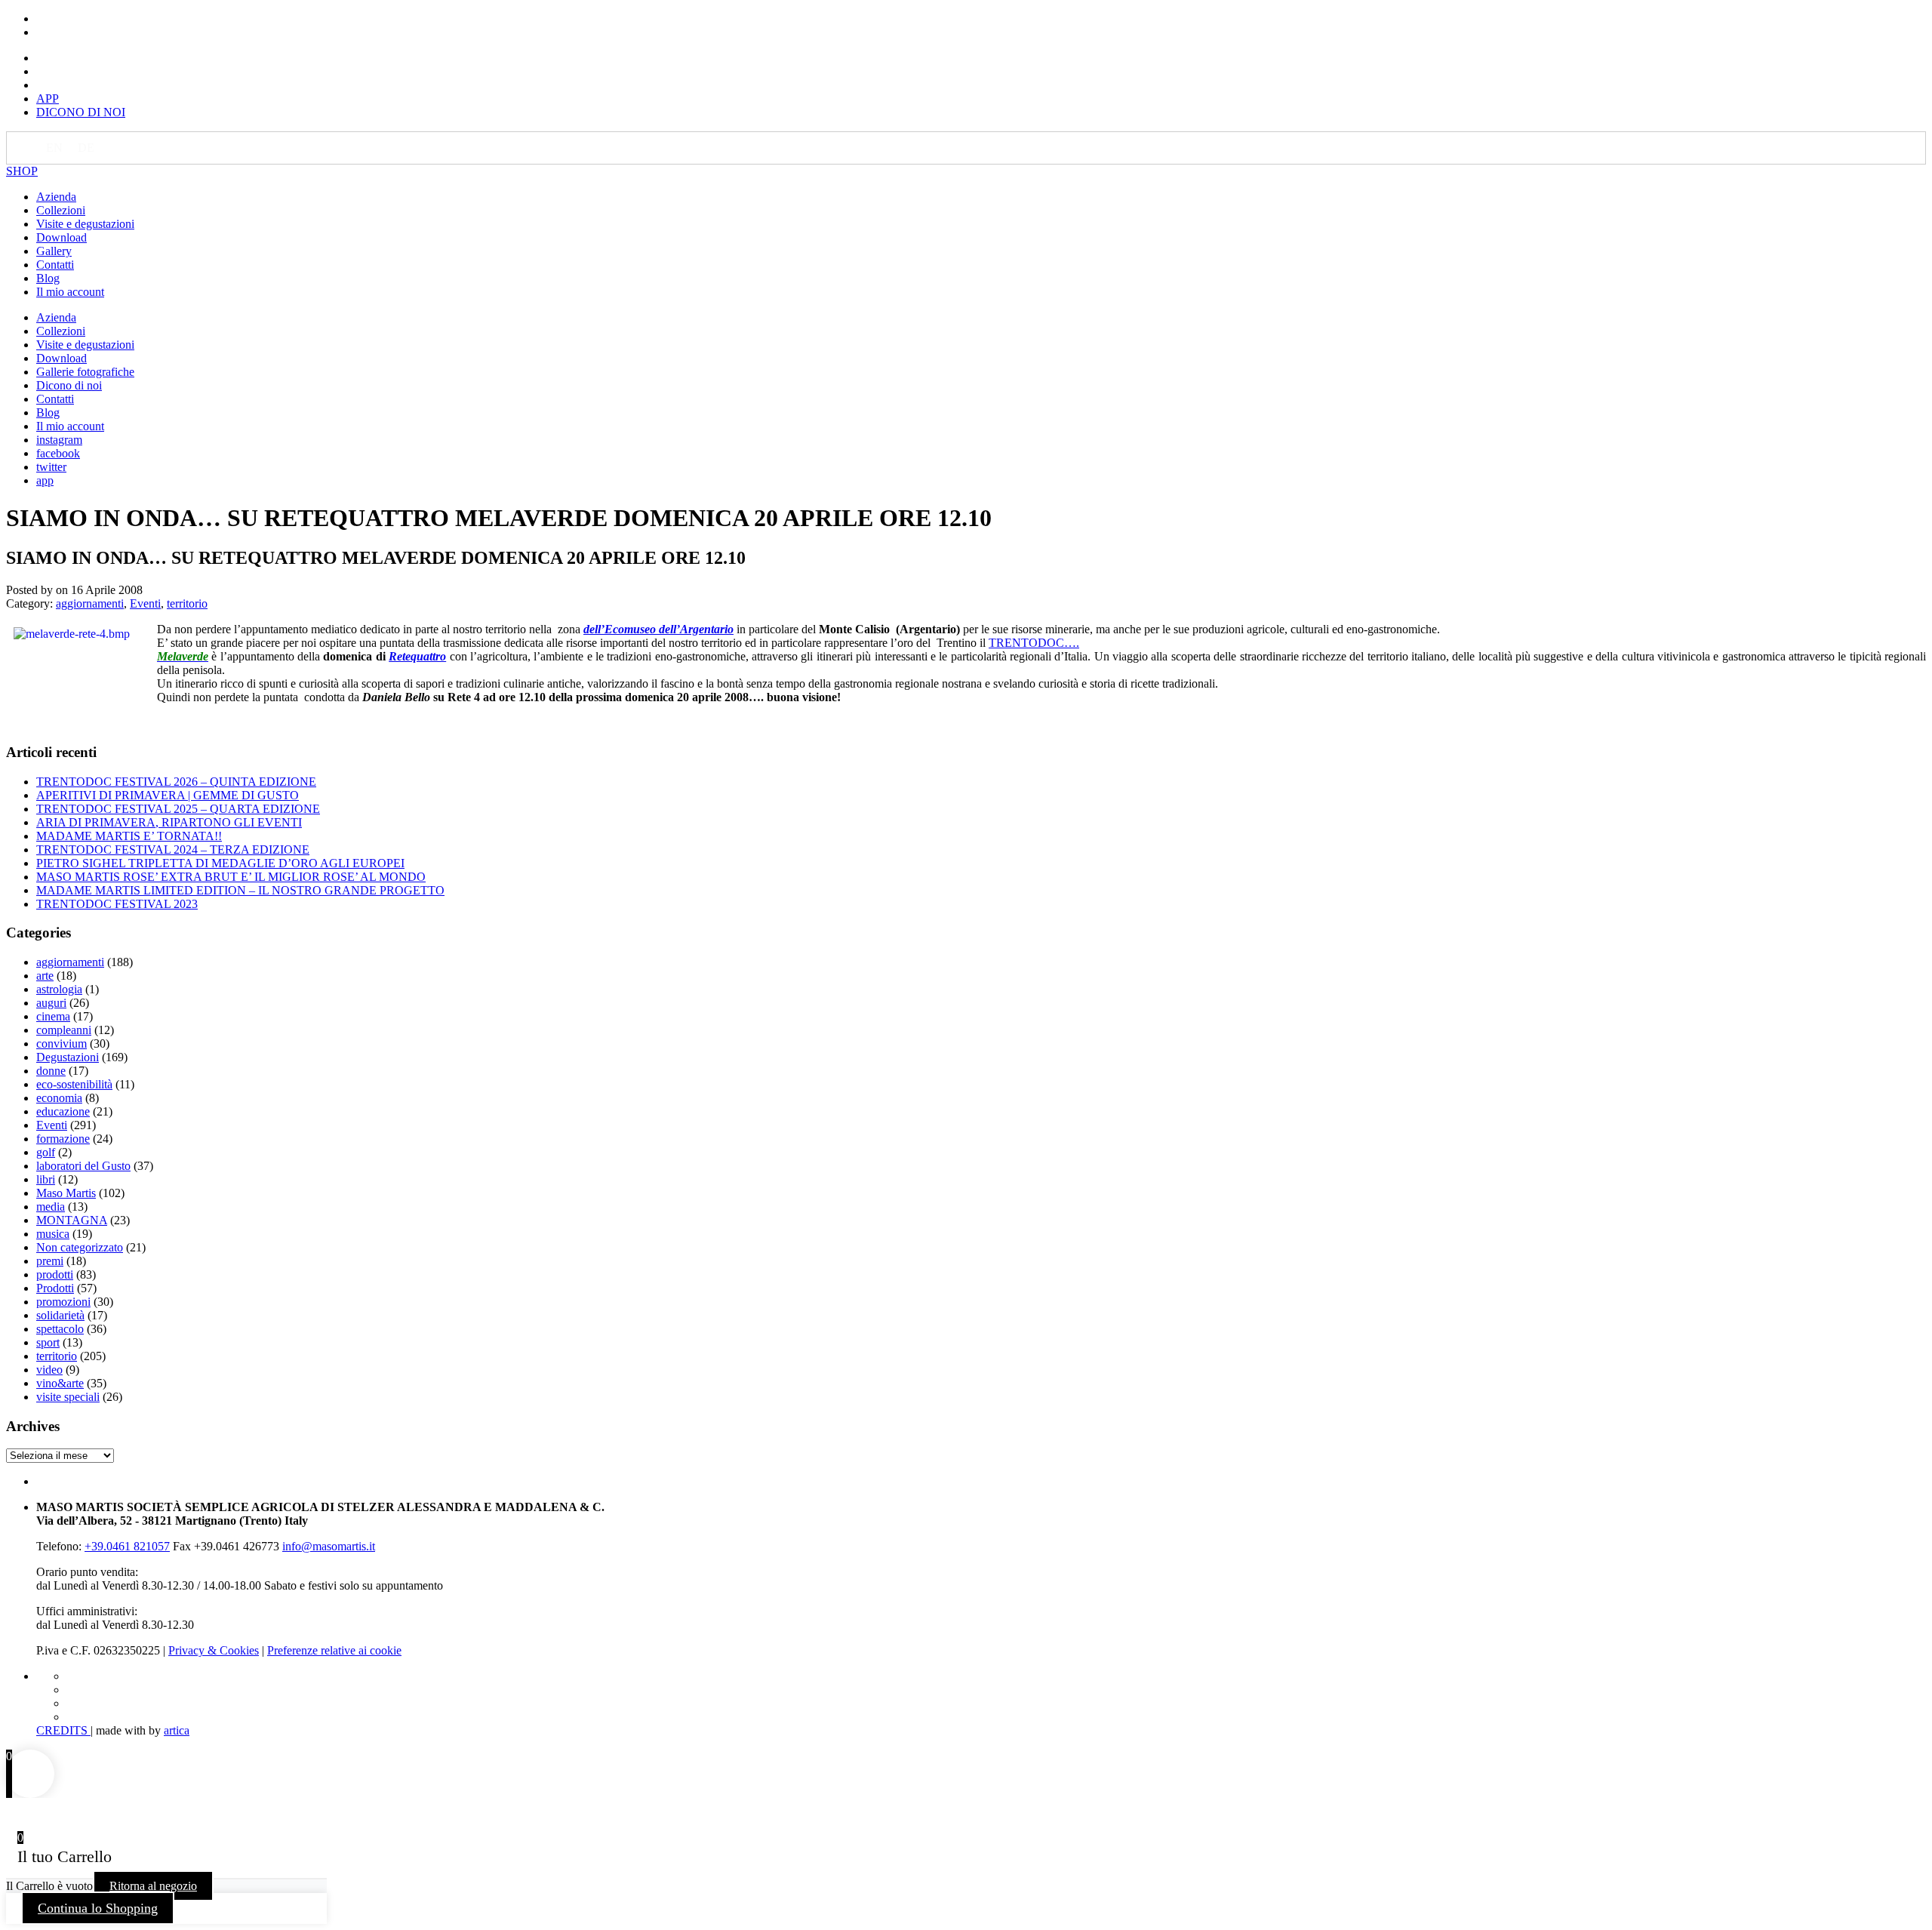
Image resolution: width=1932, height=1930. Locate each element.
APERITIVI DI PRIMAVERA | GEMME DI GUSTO (168, 795)
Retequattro (417, 656)
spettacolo (60, 1329)
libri (46, 1179)
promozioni (63, 1302)
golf (46, 1152)
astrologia (59, 989)
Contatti (55, 265)
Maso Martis (66, 1193)
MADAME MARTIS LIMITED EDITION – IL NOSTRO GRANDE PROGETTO (240, 890)
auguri (51, 1003)
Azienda (56, 197)
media (51, 1207)
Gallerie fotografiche (85, 372)
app (45, 480)
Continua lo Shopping (98, 1908)
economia (59, 1098)
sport (48, 1342)
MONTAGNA (72, 1220)
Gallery (54, 251)
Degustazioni (68, 1057)
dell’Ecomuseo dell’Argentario (658, 629)
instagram (59, 440)
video (49, 1370)
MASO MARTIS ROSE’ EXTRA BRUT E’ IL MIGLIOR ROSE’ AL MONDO (231, 877)
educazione (63, 1111)
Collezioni (61, 210)
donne (51, 1071)
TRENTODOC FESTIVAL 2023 (117, 904)
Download (62, 237)
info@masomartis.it (329, 1546)
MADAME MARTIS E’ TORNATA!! (129, 836)
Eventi (145, 603)
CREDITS (63, 1730)
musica (53, 1234)
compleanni (64, 1030)
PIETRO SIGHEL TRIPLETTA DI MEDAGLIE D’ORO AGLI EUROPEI (220, 863)
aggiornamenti (90, 603)
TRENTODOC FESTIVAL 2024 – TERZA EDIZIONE (173, 850)
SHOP (22, 171)
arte (45, 976)
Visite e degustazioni (85, 224)
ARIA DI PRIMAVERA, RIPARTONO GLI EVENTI (169, 822)
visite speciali (68, 1397)
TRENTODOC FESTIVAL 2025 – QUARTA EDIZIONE (178, 809)
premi (50, 1261)
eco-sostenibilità (74, 1084)
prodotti (55, 1274)
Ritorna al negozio (153, 1886)
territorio (187, 603)
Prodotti (55, 1288)
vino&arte (60, 1383)
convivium (62, 1043)
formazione (63, 1139)
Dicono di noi (69, 385)
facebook (58, 453)
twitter (51, 467)
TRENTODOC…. (1034, 643)
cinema (53, 1016)
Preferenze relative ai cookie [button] (334, 1650)
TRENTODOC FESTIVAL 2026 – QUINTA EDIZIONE (176, 782)
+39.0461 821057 (127, 1546)
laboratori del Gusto (83, 1166)
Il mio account (70, 292)
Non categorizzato (80, 1247)
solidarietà (60, 1315)
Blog (48, 278)
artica (177, 1730)
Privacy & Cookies (214, 1650)
